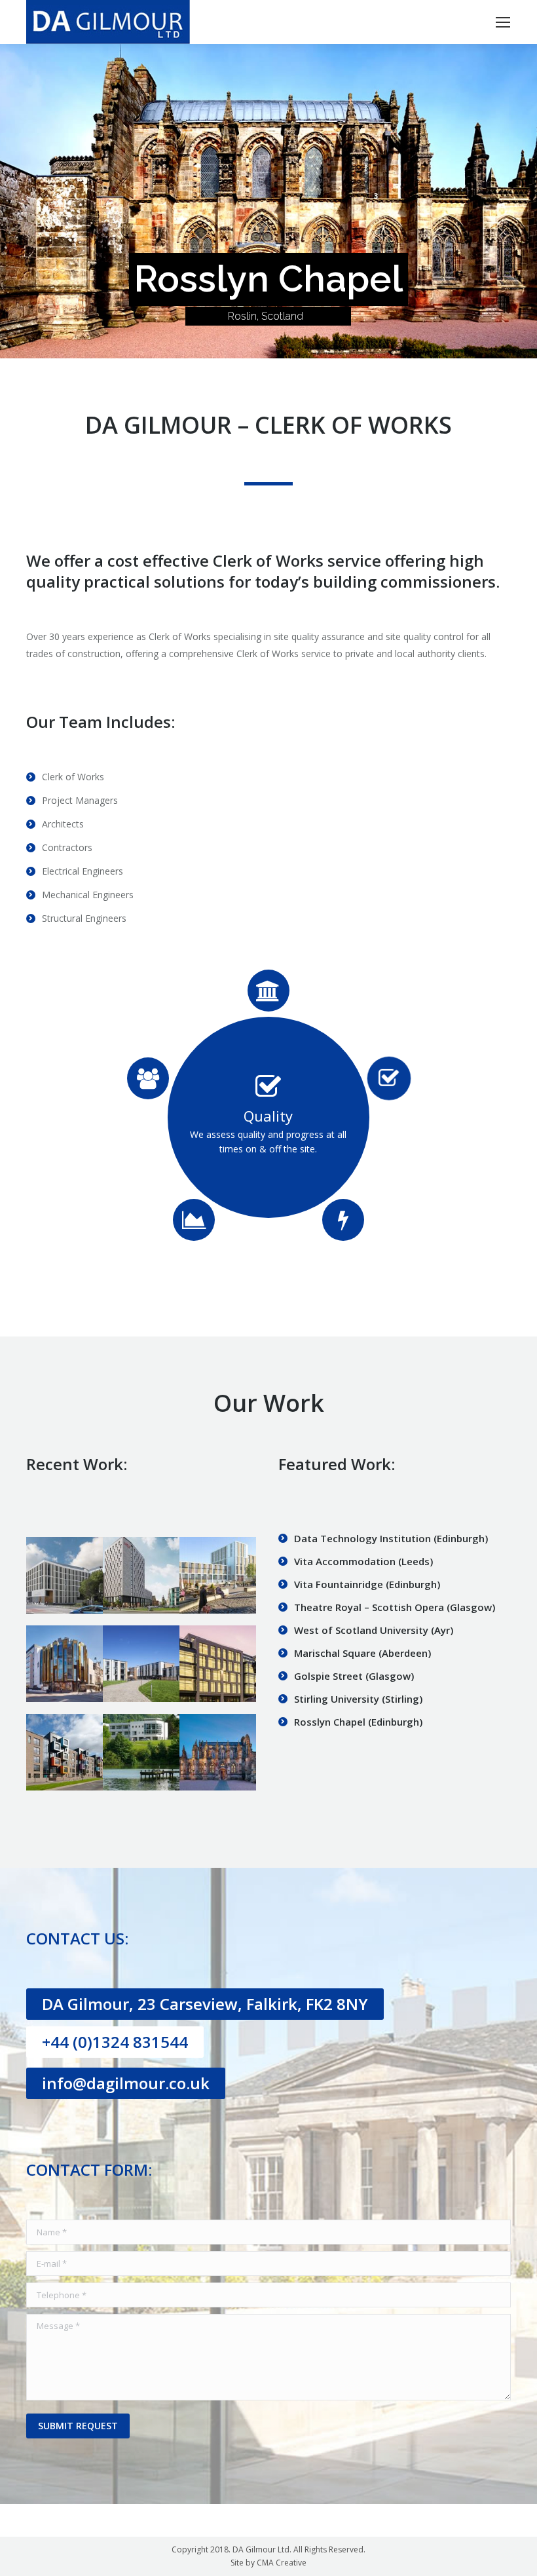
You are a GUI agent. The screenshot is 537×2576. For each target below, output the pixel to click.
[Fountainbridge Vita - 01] (218, 1575)
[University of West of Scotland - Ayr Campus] (141, 1664)
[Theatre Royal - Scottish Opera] (65, 1664)
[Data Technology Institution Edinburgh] (65, 1575)
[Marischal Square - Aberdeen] (218, 1664)
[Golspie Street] (65, 1752)
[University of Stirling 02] (141, 1752)
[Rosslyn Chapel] (218, 1752)
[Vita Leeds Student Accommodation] (141, 1575)
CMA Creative (282, 2563)
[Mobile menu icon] (503, 22)
